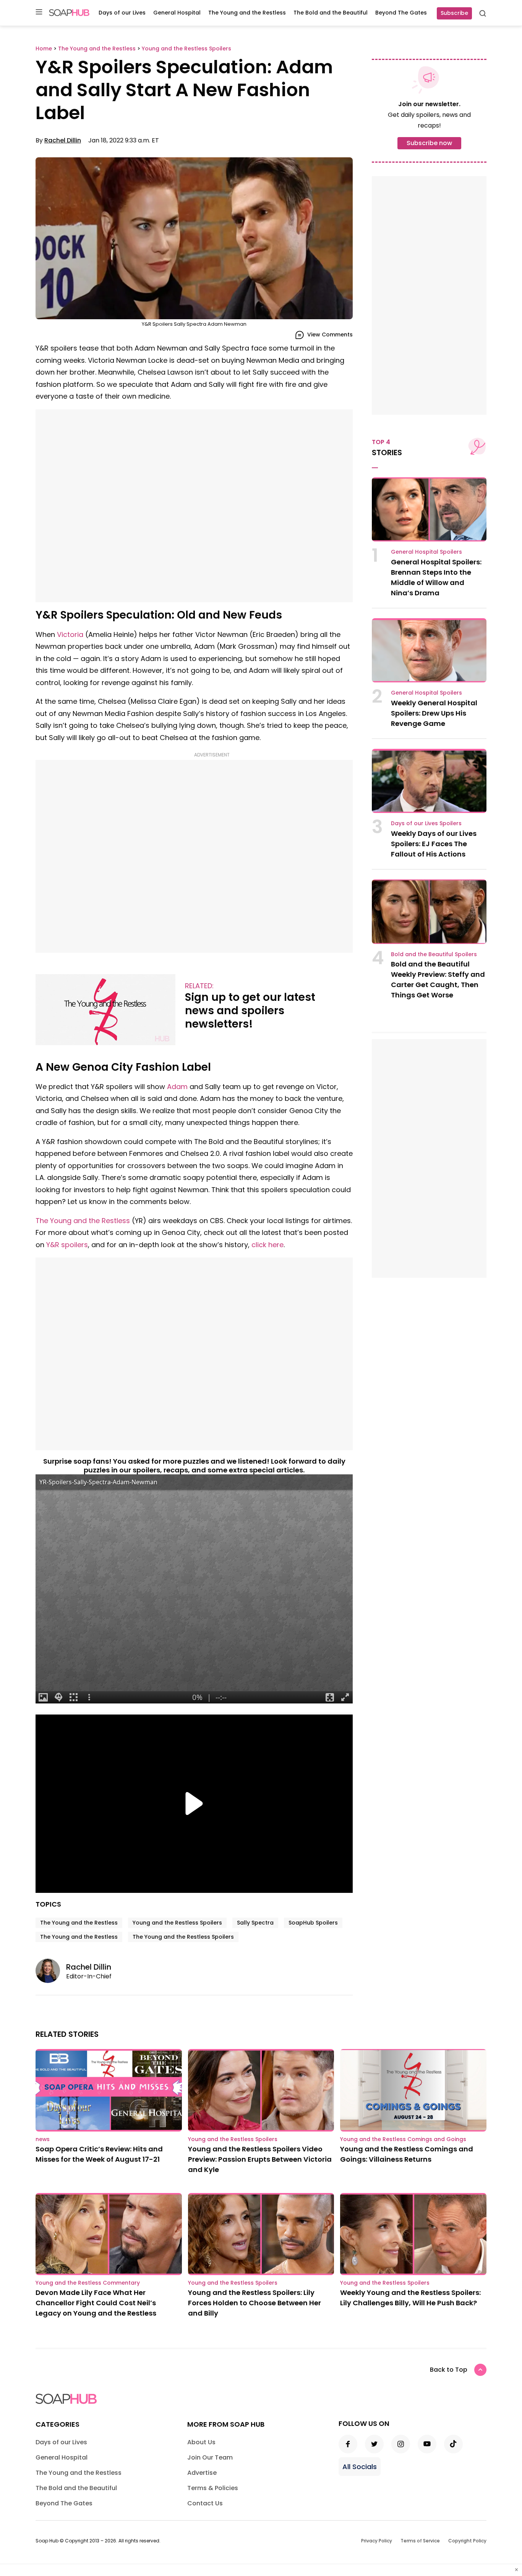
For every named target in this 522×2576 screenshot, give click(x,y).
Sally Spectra (255, 1923)
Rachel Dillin (63, 140)
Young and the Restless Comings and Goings (403, 2139)
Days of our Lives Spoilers (426, 823)
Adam (177, 1087)
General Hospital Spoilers (426, 552)
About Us (201, 2442)
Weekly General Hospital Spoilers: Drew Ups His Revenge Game (434, 713)
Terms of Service (420, 2541)
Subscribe (454, 13)
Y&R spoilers (67, 1245)
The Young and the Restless (247, 13)
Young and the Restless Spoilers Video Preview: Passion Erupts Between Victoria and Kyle (260, 2159)
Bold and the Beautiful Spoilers (434, 954)
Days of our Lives (122, 13)
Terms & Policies (213, 2488)
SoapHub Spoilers (313, 1923)
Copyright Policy (467, 2541)
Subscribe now (429, 143)
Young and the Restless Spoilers (177, 1923)
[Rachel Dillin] (51, 1971)
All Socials (360, 2467)
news (43, 2139)
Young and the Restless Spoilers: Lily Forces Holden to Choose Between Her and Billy (255, 2303)
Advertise (202, 2473)
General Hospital (177, 13)
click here (267, 1245)
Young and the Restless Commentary (88, 2283)
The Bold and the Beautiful (331, 13)
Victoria (70, 634)
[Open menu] (39, 12)
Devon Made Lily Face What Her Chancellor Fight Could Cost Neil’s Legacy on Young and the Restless (96, 2303)
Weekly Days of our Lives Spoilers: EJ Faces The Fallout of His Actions (434, 844)
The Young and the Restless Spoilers (183, 1937)
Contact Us (205, 2503)
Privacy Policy (377, 2541)
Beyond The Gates (401, 13)
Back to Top (449, 2370)
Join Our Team (210, 2457)
